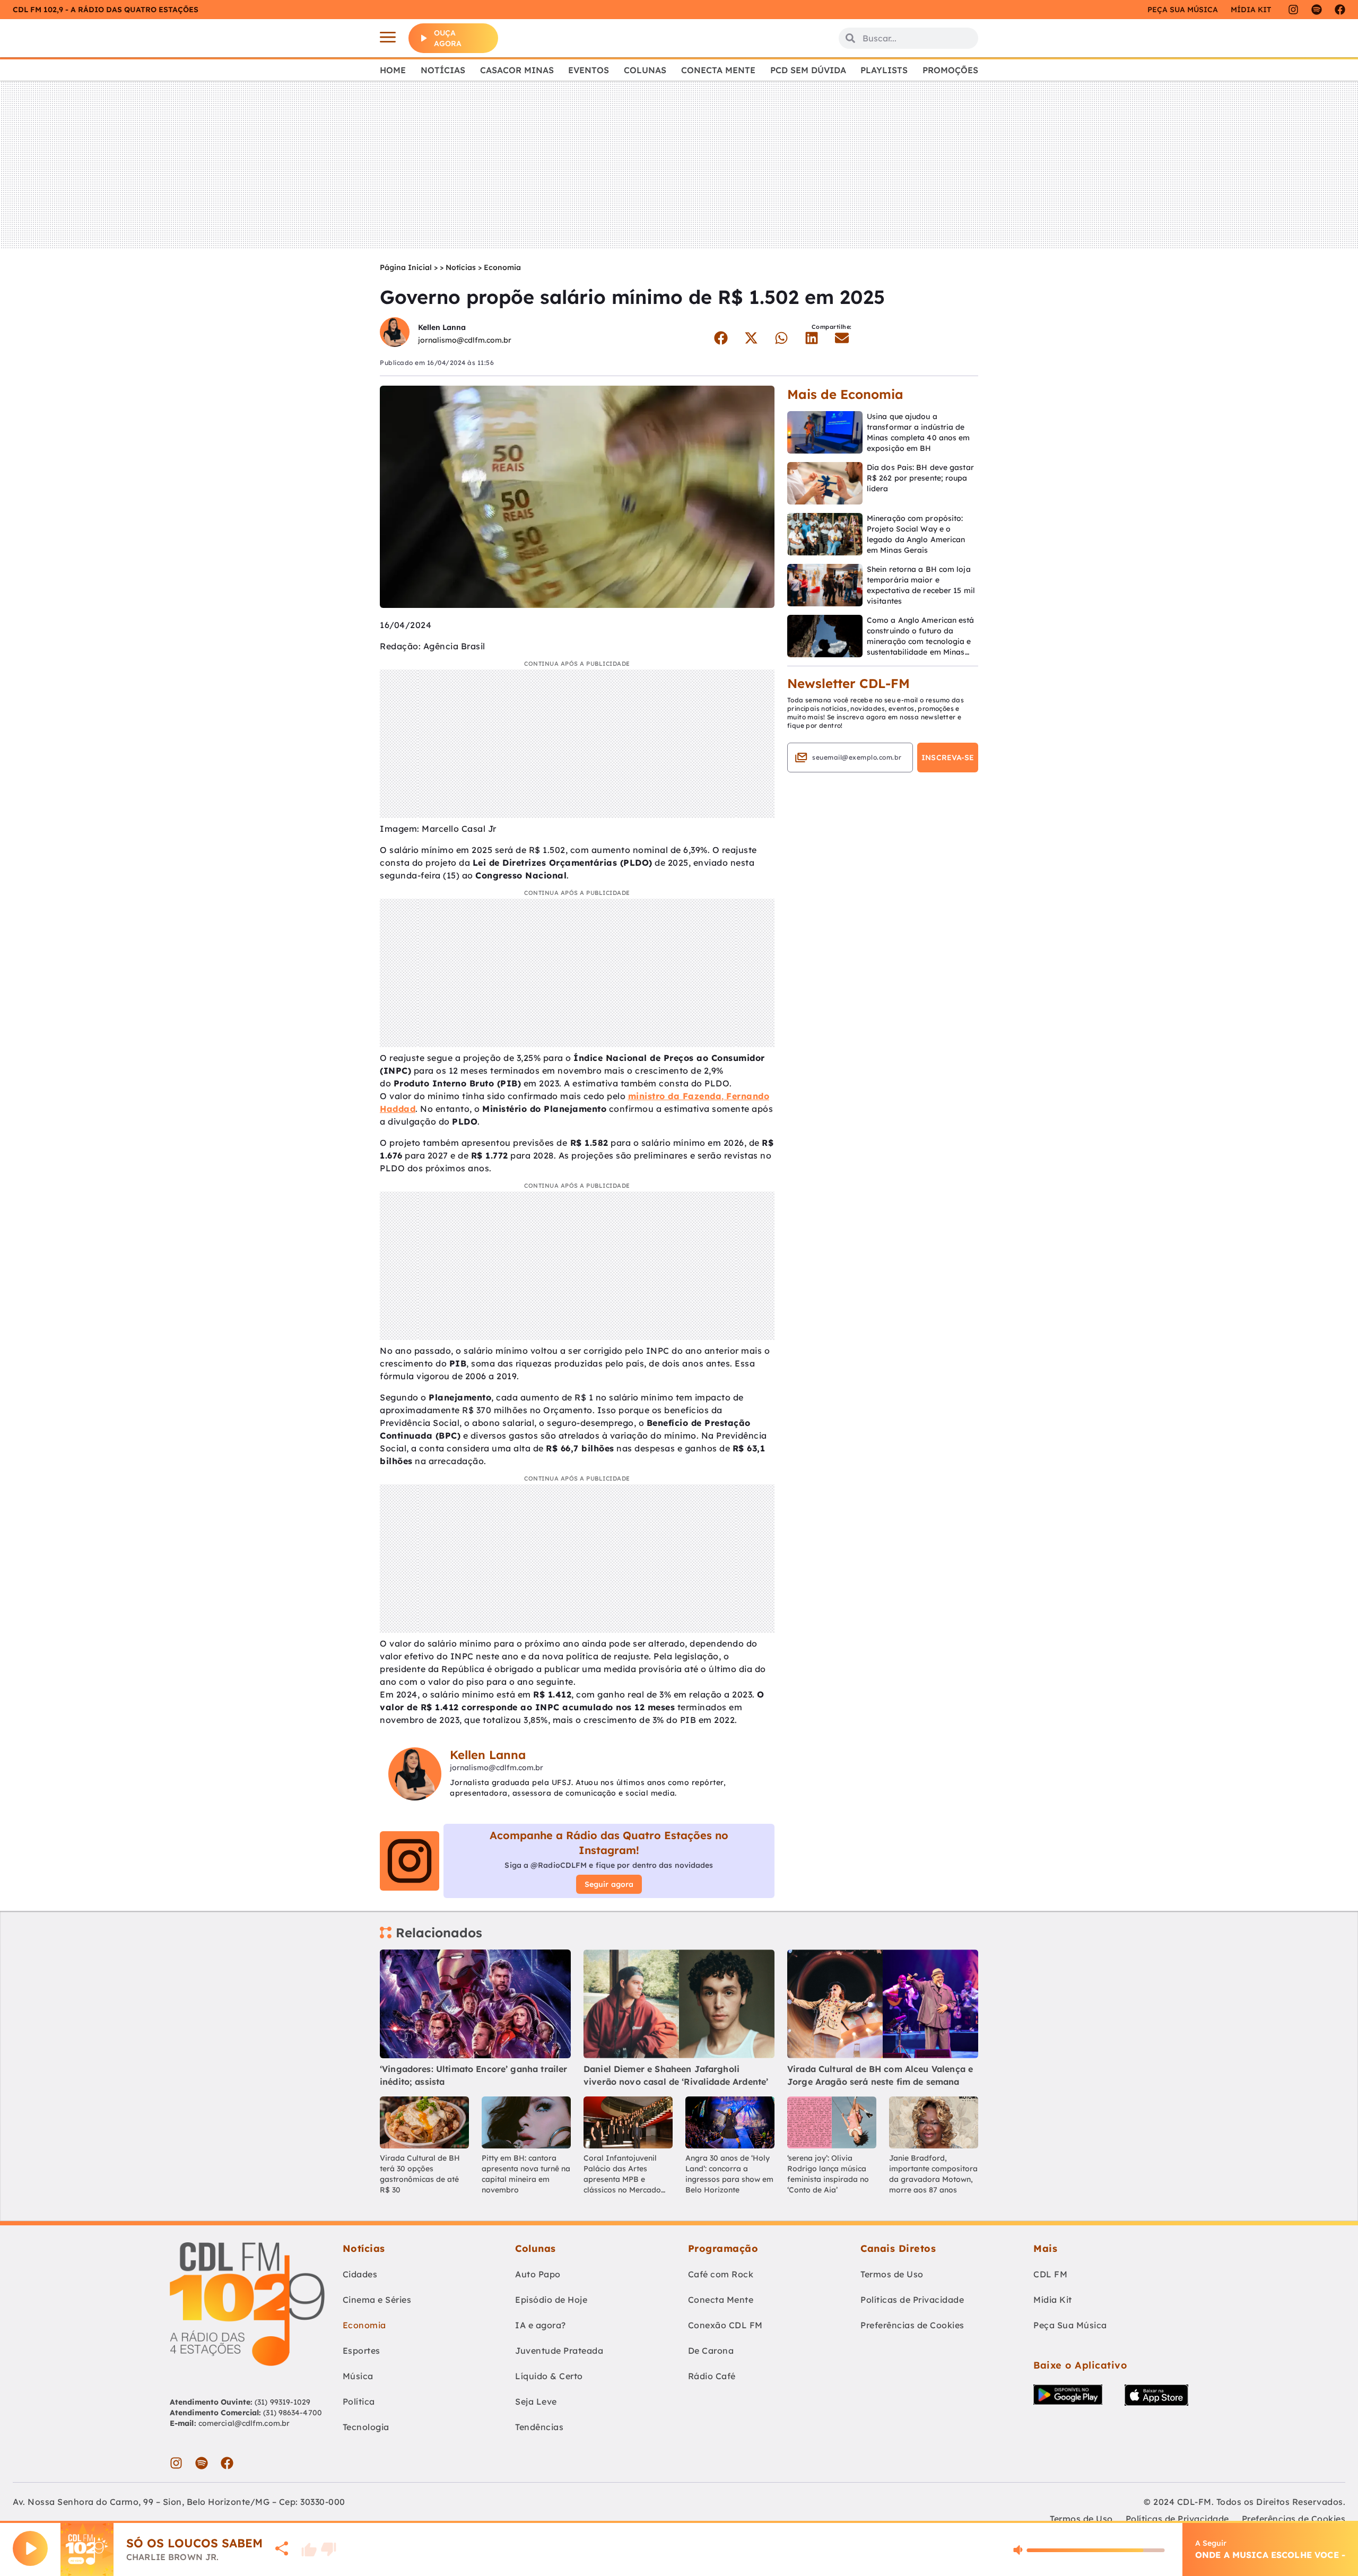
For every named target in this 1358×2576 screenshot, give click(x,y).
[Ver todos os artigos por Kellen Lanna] (395, 333)
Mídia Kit (1251, 10)
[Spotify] (1317, 10)
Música (358, 2376)
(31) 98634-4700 (293, 2413)
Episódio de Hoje (551, 2300)
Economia (502, 267)
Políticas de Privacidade (912, 2300)
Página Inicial (406, 267)
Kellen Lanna (442, 327)
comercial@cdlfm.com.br (244, 2423)
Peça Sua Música (1070, 2325)
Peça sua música (1183, 10)
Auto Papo (538, 2274)
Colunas (645, 70)
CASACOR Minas (517, 70)
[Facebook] (1340, 10)
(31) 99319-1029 (282, 2402)
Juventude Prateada (559, 2351)
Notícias (443, 70)
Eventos (589, 70)
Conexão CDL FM (725, 2325)
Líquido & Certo (549, 2376)
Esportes (362, 2351)
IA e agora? (541, 2325)
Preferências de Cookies (912, 2325)
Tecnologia (366, 2427)
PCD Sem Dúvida (808, 70)
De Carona (711, 2351)
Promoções (950, 70)
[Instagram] (1293, 10)
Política (359, 2401)
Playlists (884, 70)
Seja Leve (536, 2401)
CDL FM (1050, 2274)
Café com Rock (721, 2274)
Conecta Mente (718, 70)
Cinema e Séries (377, 2300)
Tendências (539, 2427)
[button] (721, 338)
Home (393, 70)
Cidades (360, 2274)
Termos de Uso (892, 2274)
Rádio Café (712, 2376)
